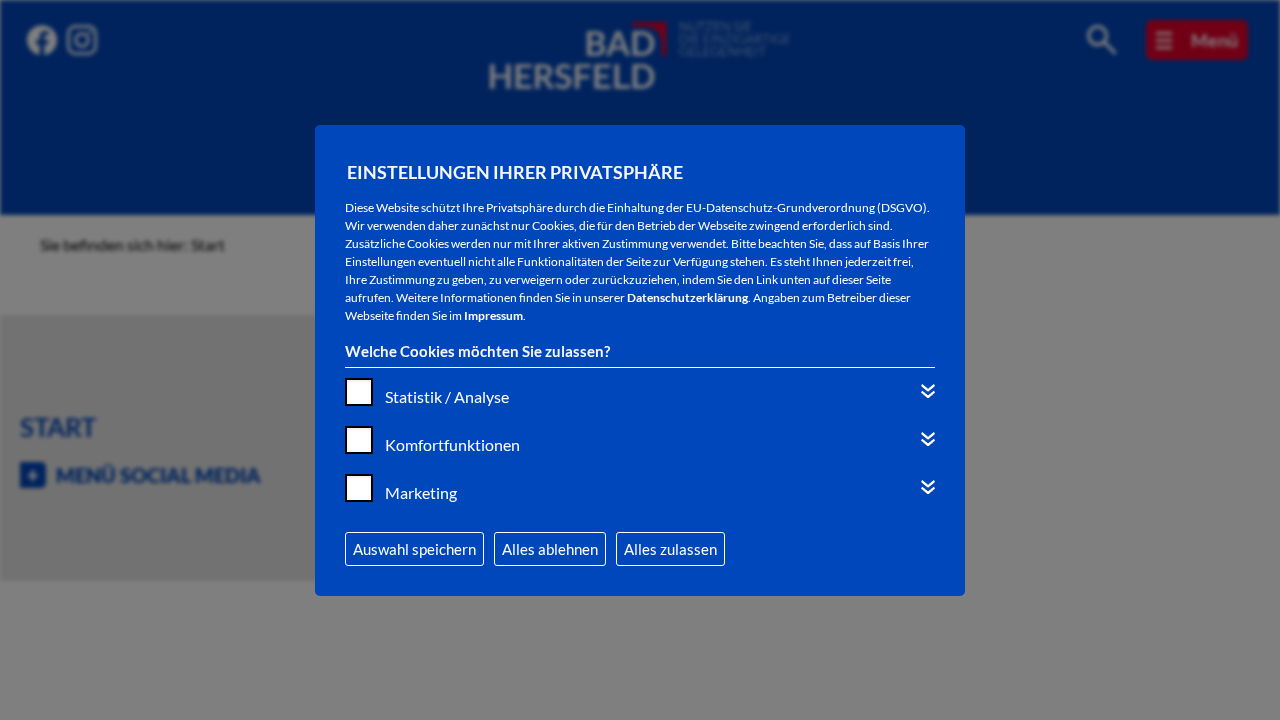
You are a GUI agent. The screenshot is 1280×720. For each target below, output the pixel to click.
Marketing (421, 492)
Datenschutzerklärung (687, 297)
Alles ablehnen (550, 549)
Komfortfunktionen (452, 444)
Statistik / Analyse (447, 396)
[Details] (928, 391)
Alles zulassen (670, 549)
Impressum (493, 315)
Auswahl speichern (414, 549)
